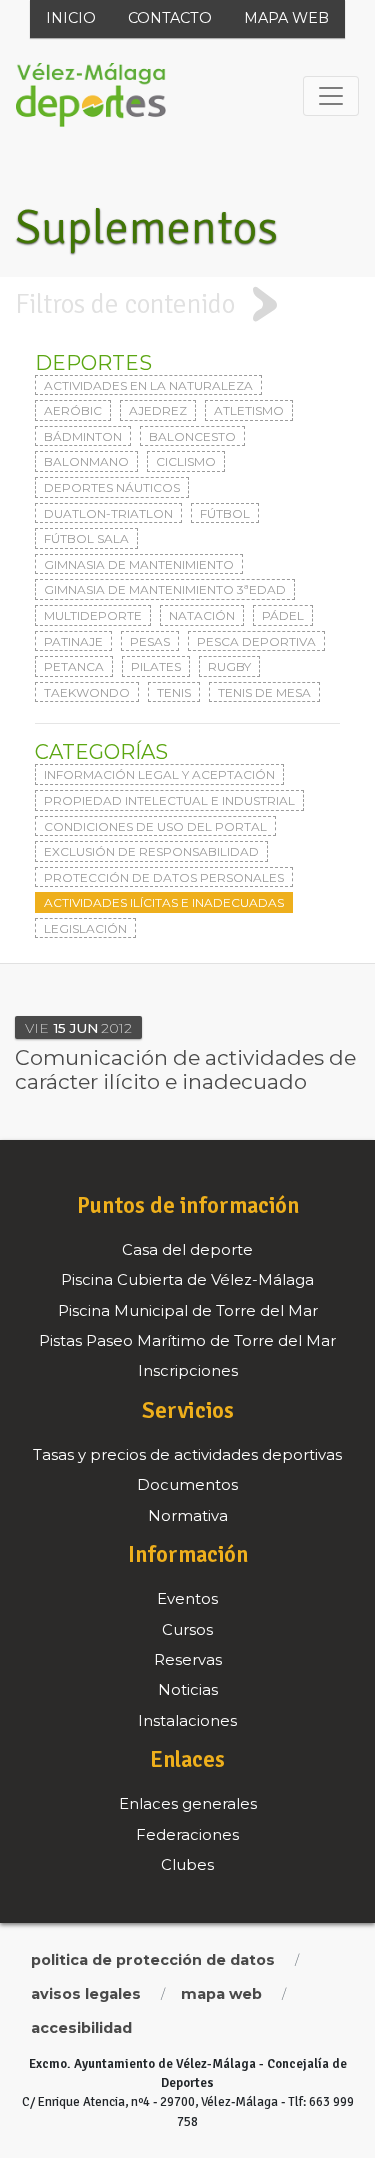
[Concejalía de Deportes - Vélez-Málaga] (91, 96)
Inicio (71, 18)
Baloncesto (192, 436)
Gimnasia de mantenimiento (139, 564)
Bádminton (83, 436)
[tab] (187, 304)
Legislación (85, 928)
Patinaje (73, 641)
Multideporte (93, 615)
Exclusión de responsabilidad (151, 851)
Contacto (170, 18)
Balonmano (86, 461)
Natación (202, 615)
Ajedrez (158, 410)
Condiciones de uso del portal (155, 826)
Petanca (74, 666)
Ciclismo (186, 461)
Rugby (229, 666)
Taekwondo (87, 692)
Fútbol (225, 513)
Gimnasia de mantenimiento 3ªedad (165, 589)
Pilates (156, 666)
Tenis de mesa (264, 692)
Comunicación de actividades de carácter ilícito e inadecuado (185, 1069)
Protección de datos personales (164, 877)
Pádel (283, 615)
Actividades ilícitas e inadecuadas (164, 902)
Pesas (150, 641)
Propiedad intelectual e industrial (169, 800)
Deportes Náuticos (112, 487)
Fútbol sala (86, 538)
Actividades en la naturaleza (148, 385)
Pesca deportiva (256, 641)
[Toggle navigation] (331, 96)
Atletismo (249, 410)
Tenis (174, 692)
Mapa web (286, 18)
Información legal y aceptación (159, 774)
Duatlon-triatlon (108, 513)
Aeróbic (73, 410)
